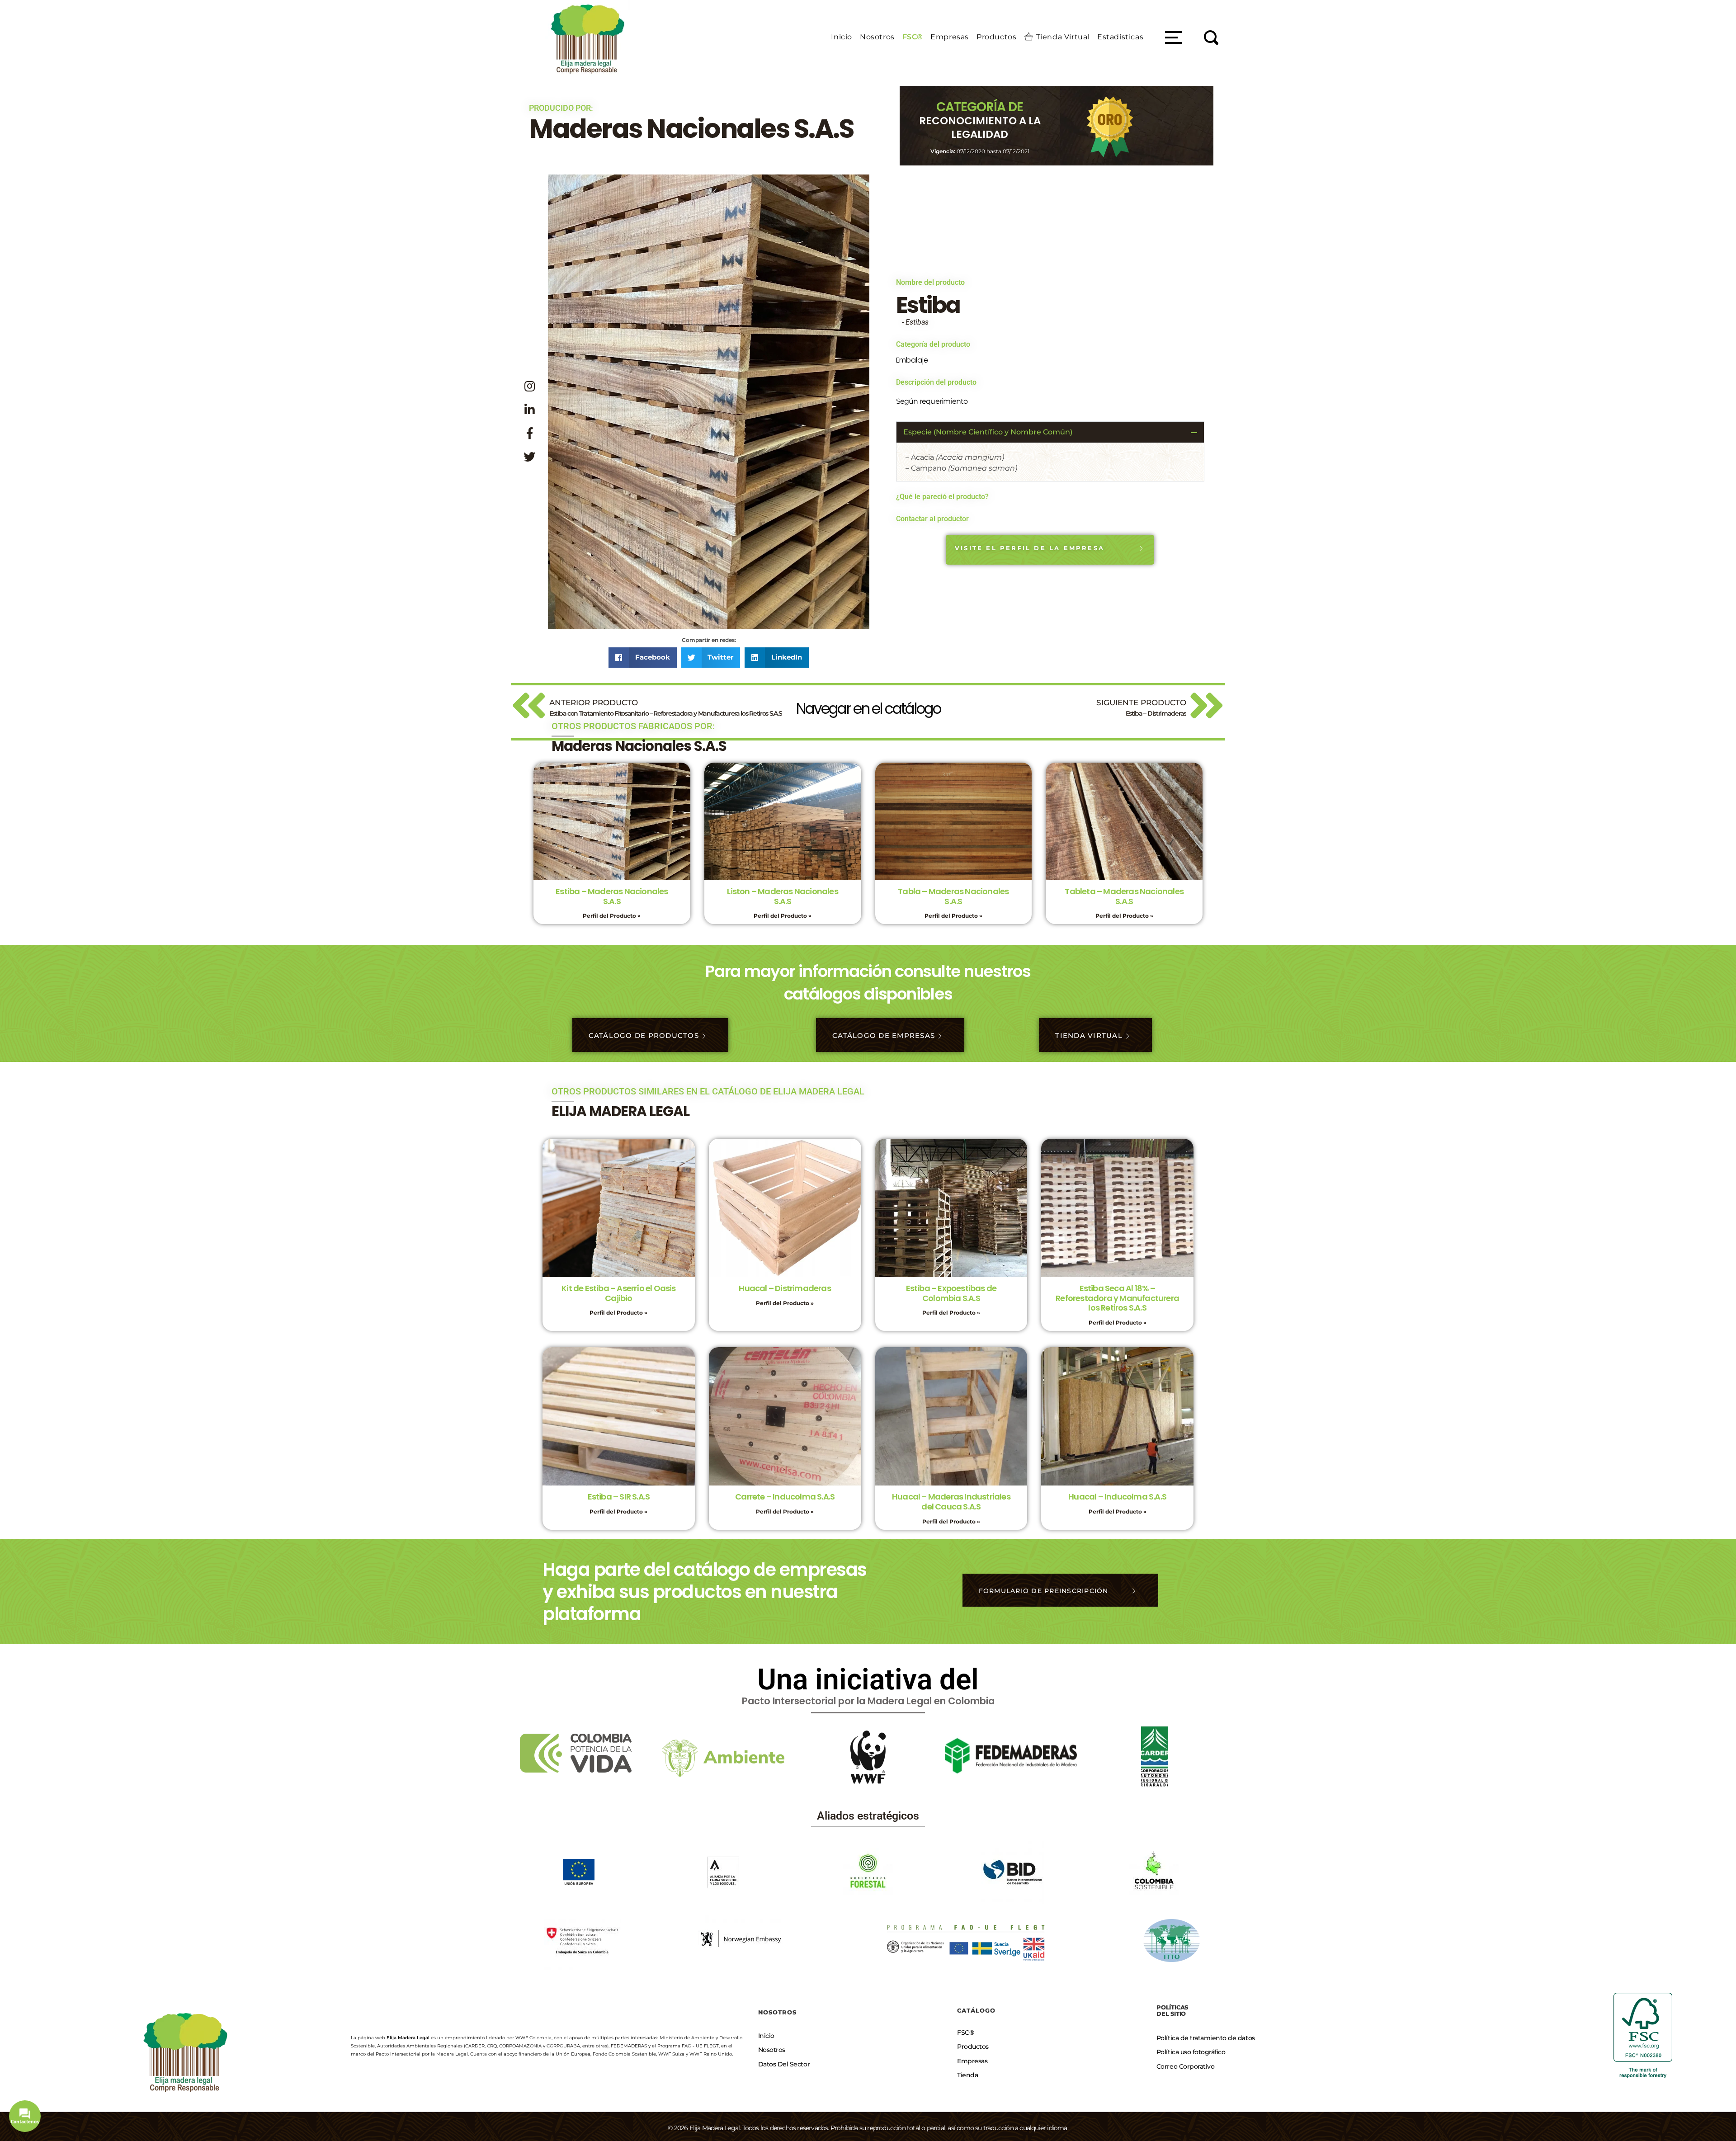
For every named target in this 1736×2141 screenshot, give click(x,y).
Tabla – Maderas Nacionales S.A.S (953, 896)
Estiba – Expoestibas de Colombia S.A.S (951, 1293)
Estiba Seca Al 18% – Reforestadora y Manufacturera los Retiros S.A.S (1117, 1298)
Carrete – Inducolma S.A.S (785, 1497)
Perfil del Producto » (612, 916)
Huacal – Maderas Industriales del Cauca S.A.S (951, 1502)
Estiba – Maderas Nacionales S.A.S (612, 896)
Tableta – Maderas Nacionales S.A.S (1124, 896)
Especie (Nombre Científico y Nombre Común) (988, 432)
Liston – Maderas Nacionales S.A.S (782, 896)
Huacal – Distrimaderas (785, 1288)
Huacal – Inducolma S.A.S (1117, 1497)
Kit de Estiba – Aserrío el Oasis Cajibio (618, 1293)
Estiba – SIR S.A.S (619, 1497)
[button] (643, 658)
